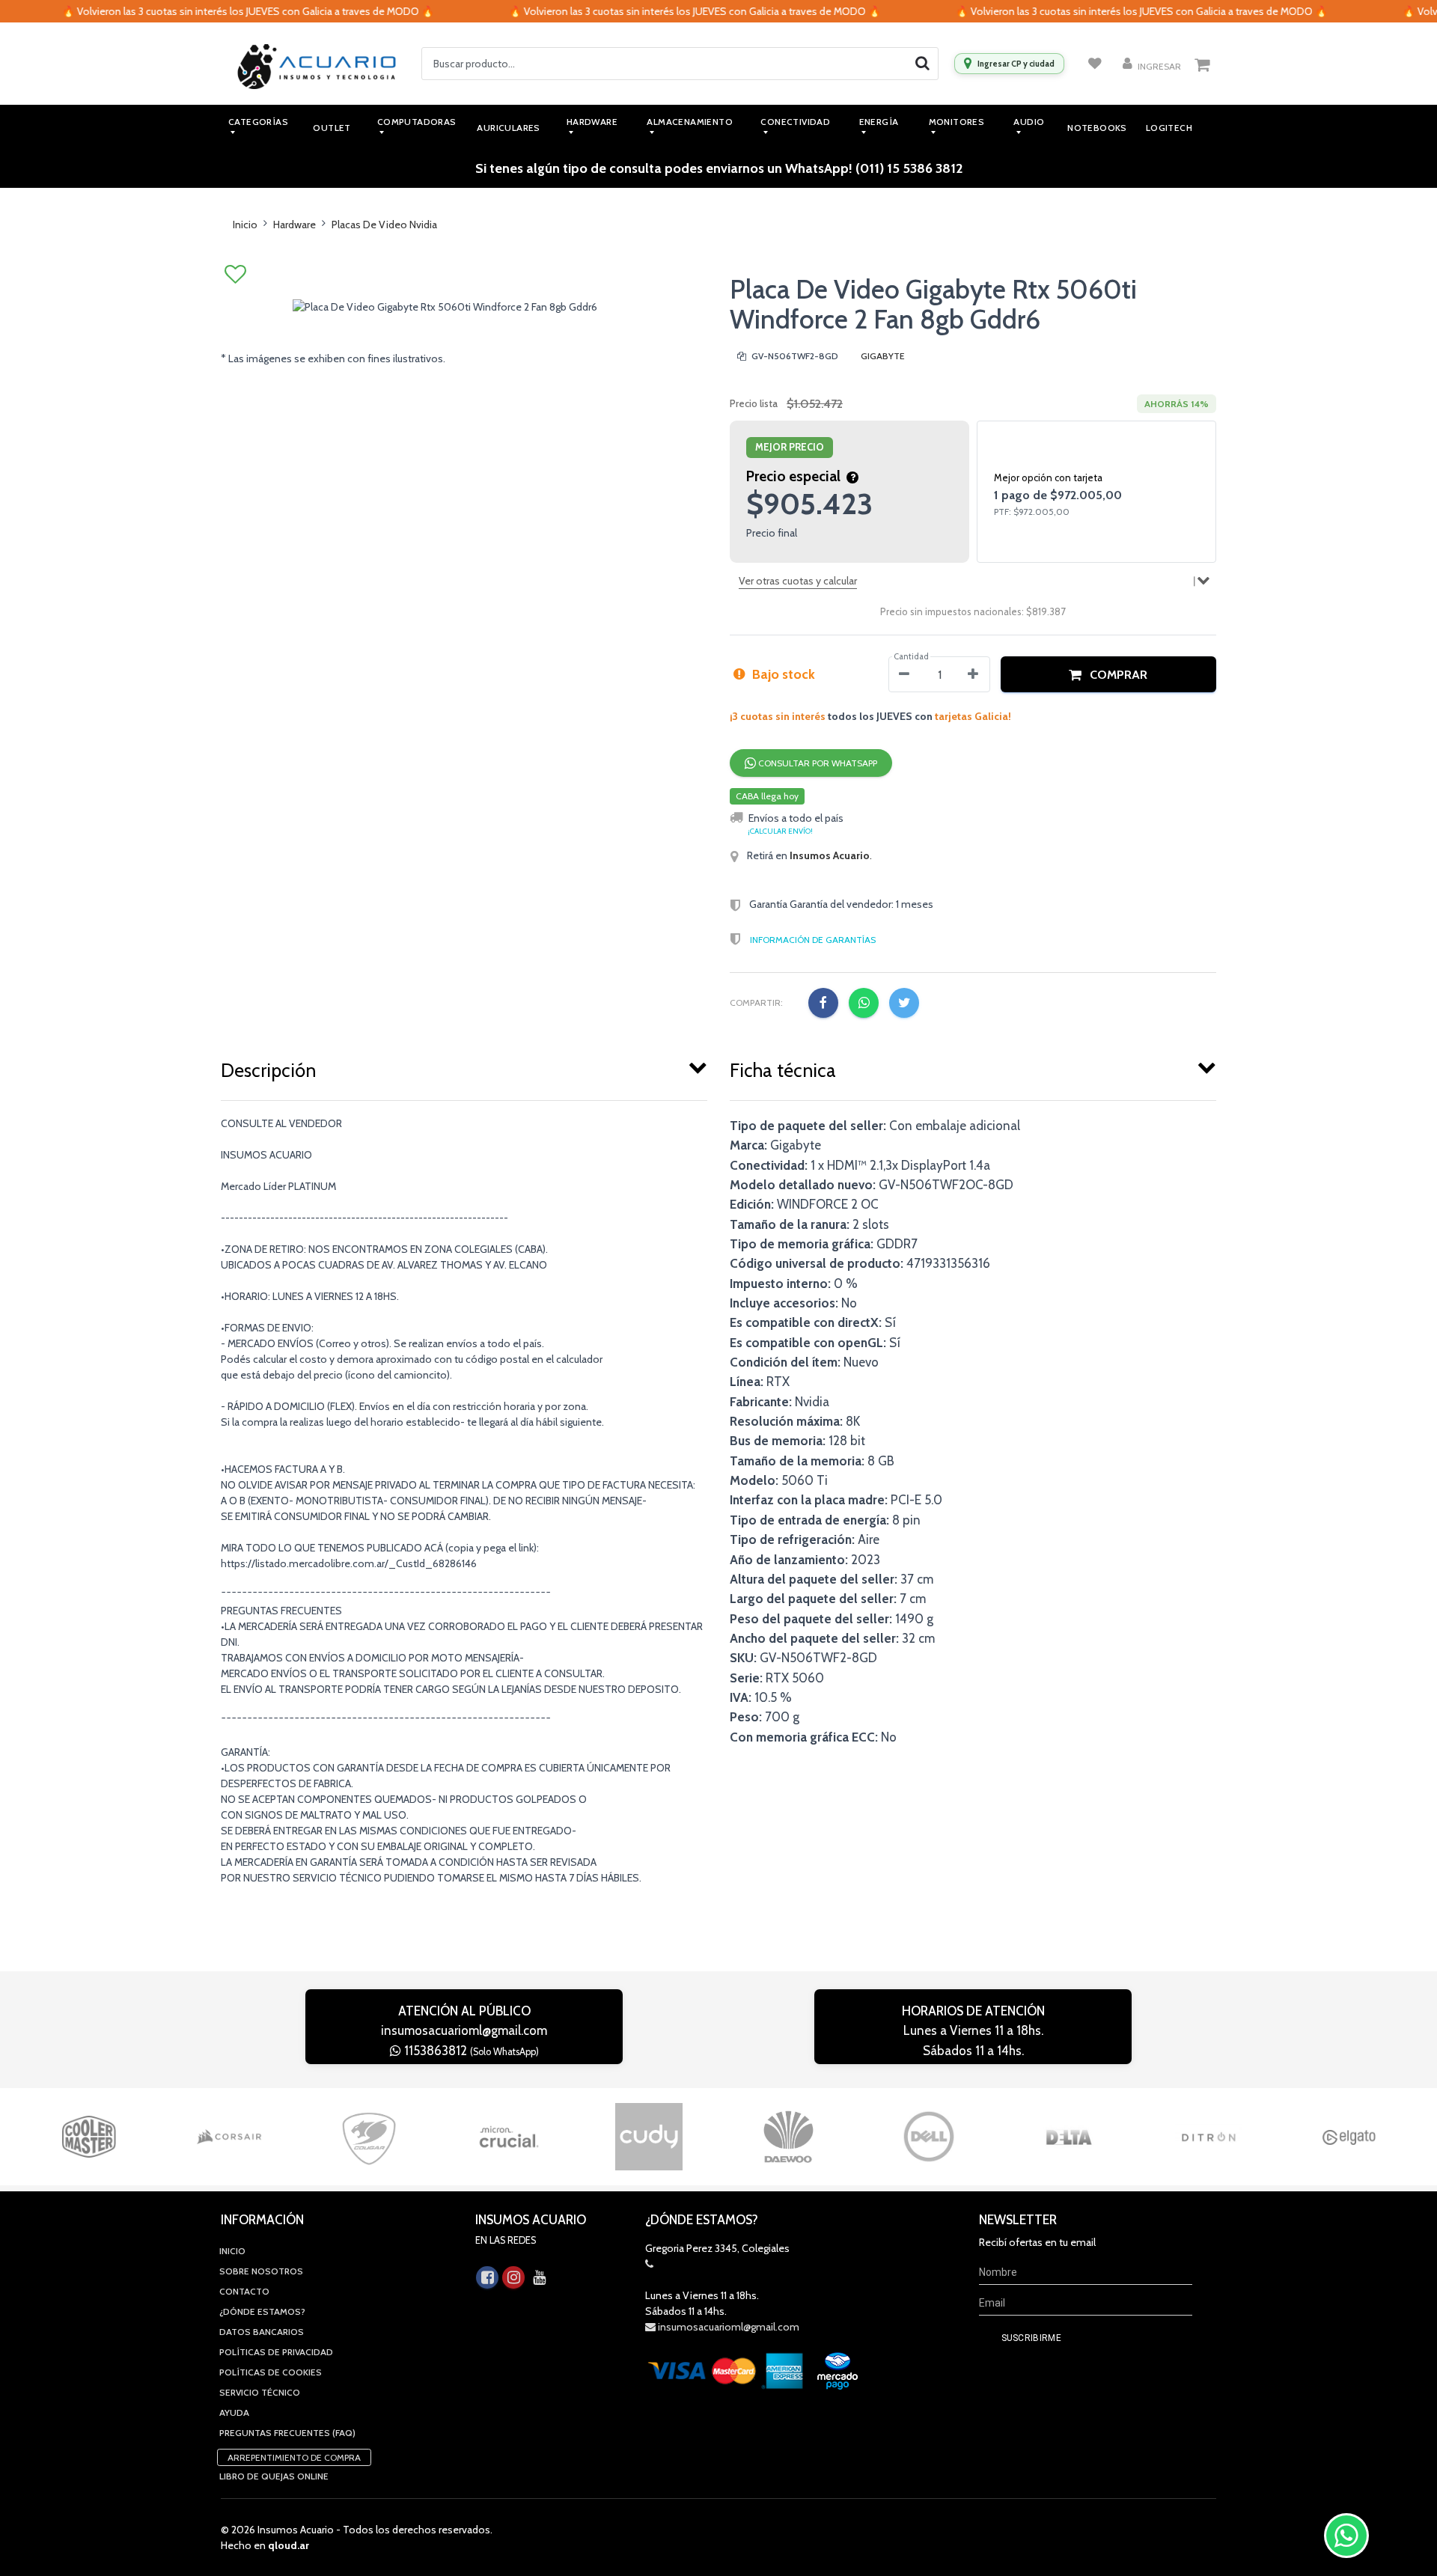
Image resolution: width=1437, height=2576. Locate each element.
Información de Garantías (813, 940)
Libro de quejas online (274, 2476)
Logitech (1169, 128)
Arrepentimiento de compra (294, 2457)
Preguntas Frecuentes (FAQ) (287, 2433)
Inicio (245, 225)
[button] (1108, 674)
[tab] (464, 1067)
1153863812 (470, 2051)
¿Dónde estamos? (262, 2311)
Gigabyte (883, 356)
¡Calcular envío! (780, 831)
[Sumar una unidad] (973, 674)
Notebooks (1097, 128)
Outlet (332, 128)
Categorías (258, 122)
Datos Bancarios (262, 2332)
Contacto (244, 2291)
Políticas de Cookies (271, 2372)
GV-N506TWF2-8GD (794, 356)
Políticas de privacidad (276, 2352)
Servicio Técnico (260, 2392)
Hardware (295, 225)
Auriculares (508, 128)
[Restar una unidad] (904, 674)
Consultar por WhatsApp (817, 763)
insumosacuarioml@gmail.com (464, 2030)
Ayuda (234, 2412)
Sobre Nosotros (261, 2271)
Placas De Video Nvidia (384, 225)
